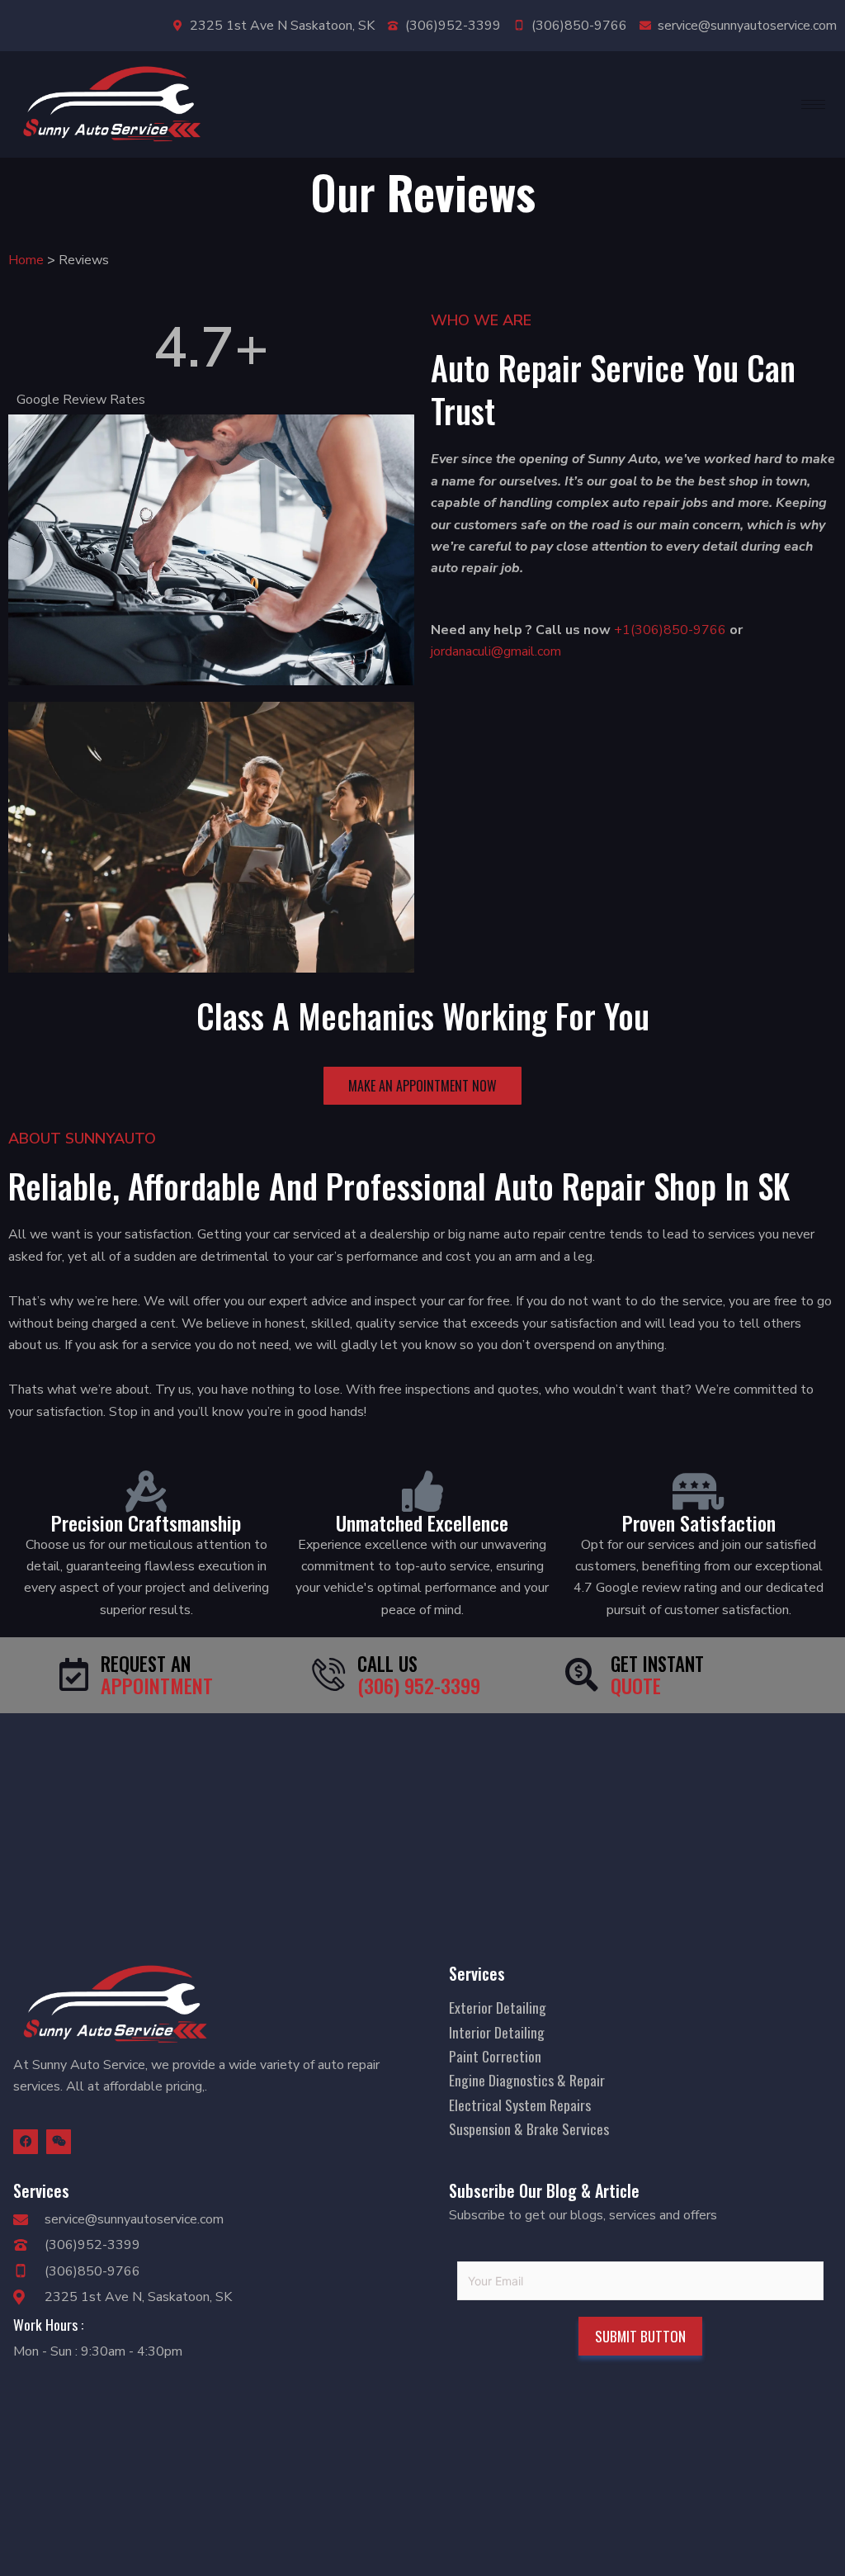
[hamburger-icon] (813, 104)
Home (26, 260)
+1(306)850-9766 (668, 630)
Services (477, 1973)
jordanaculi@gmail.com (496, 651)
